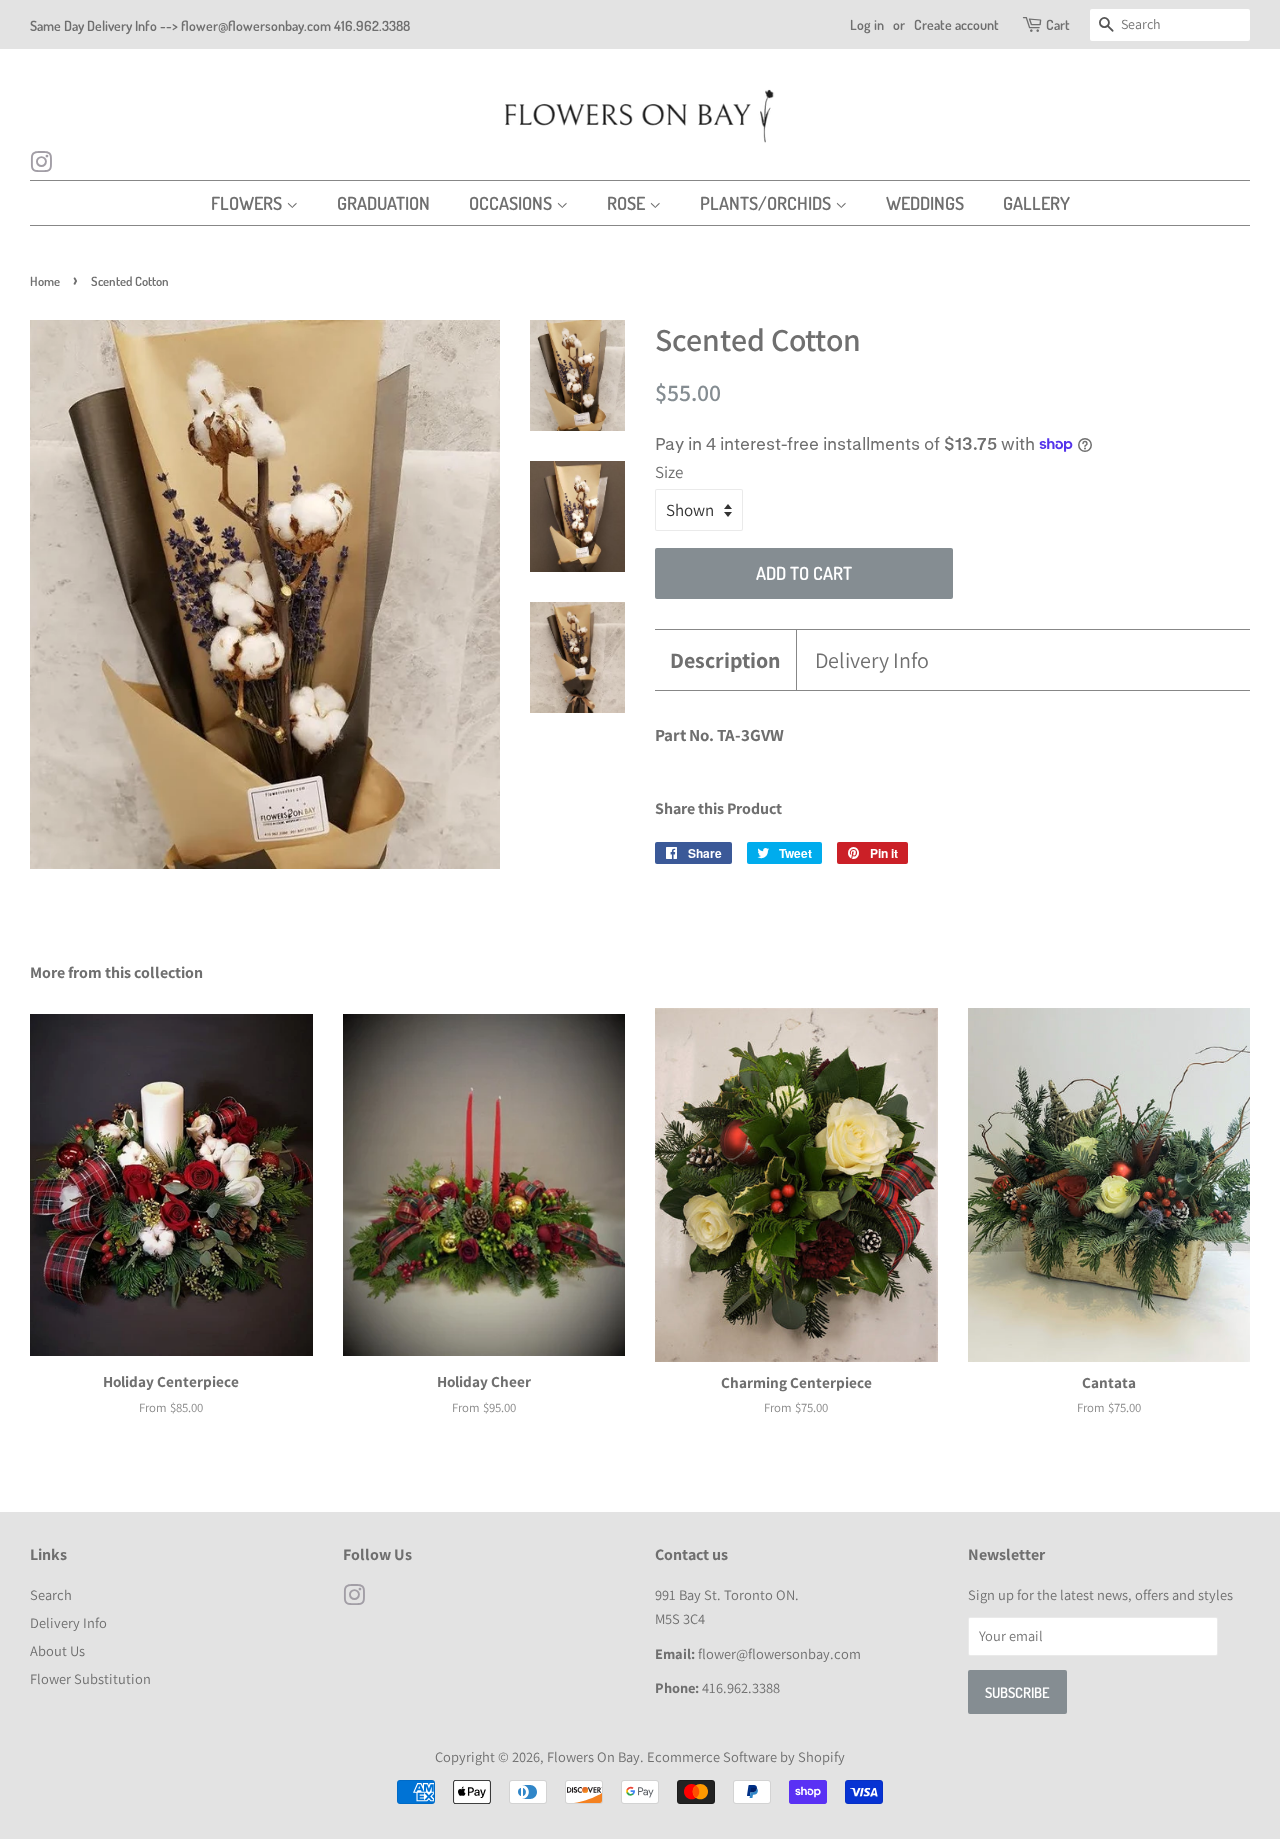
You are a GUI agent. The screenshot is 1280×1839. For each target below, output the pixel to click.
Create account (956, 24)
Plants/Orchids (767, 203)
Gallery (1036, 203)
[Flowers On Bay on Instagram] (41, 165)
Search (51, 1594)
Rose (628, 203)
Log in (867, 24)
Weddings (925, 203)
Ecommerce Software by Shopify (746, 1756)
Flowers (248, 203)
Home (45, 281)
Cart (1058, 24)
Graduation (383, 203)
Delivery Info (872, 660)
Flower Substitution (90, 1678)
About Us (57, 1650)
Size (669, 472)
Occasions (512, 203)
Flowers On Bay (593, 1756)
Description (725, 660)
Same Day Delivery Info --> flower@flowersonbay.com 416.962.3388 (220, 25)
